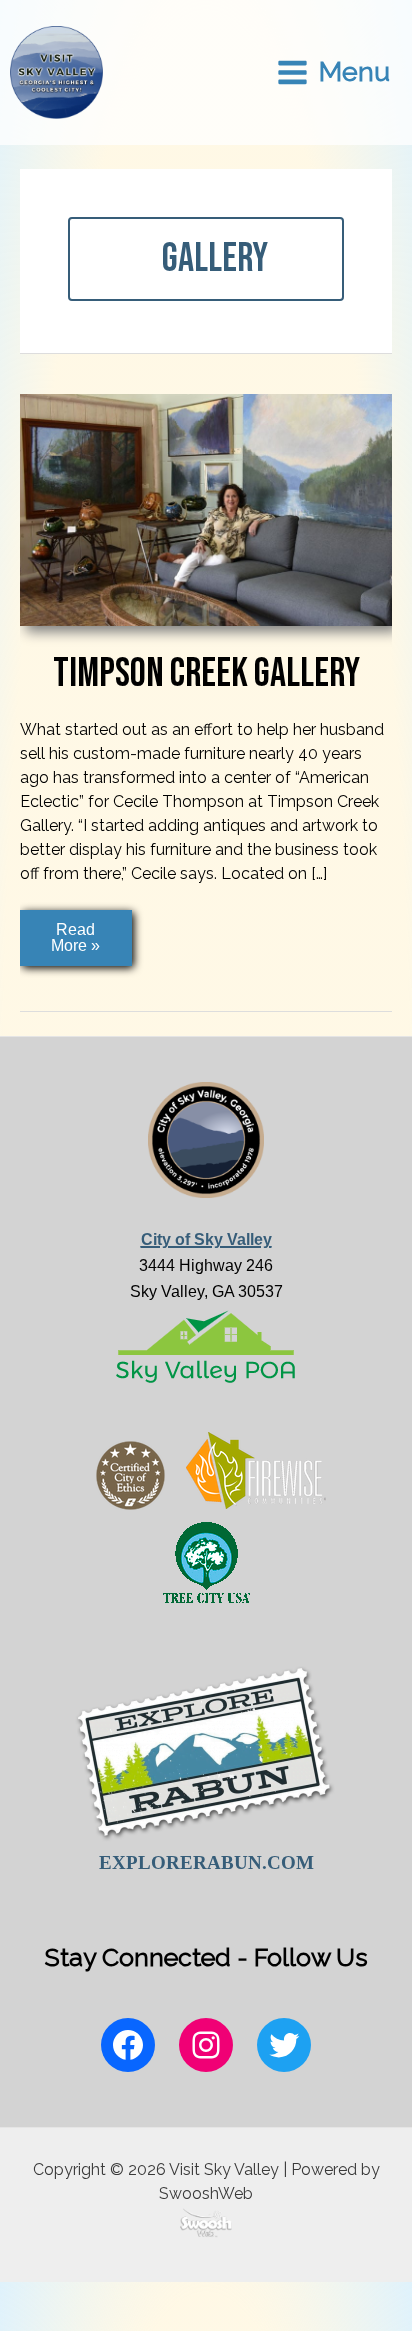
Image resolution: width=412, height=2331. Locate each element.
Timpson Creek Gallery (206, 674)
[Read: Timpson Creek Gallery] (206, 508)
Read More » (83, 943)
